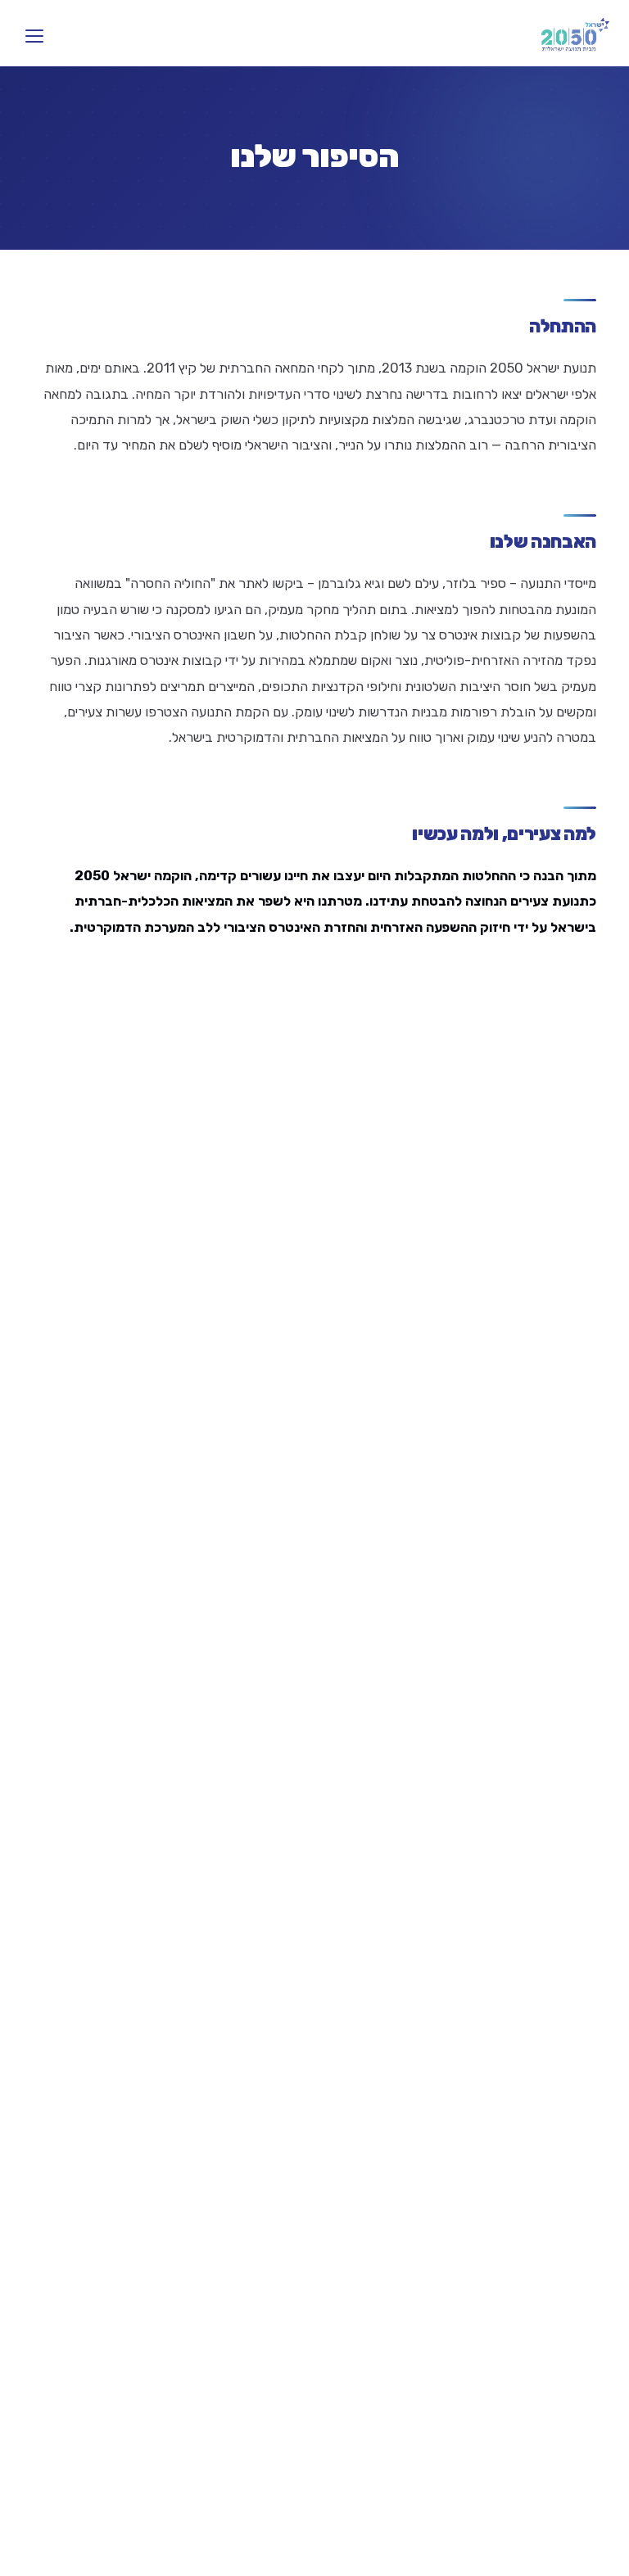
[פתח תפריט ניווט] (34, 36)
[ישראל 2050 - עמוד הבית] (575, 36)
